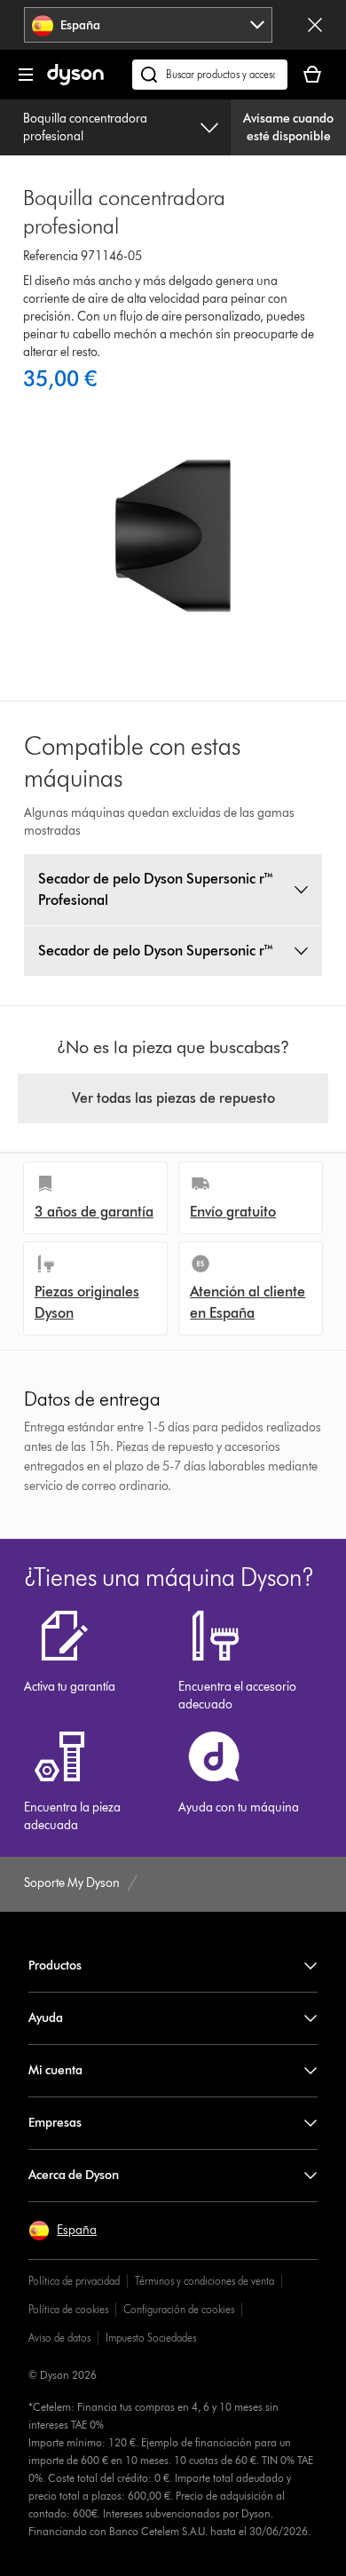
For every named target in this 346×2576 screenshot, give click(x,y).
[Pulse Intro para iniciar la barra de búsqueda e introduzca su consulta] (210, 75)
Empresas (55, 2123)
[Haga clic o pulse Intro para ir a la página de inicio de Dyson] (75, 81)
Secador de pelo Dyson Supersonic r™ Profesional (156, 889)
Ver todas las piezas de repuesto (173, 1098)
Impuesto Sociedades (151, 2338)
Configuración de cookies (179, 2309)
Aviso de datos (59, 2338)
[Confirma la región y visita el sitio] (315, 25)
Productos (55, 1966)
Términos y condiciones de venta (204, 2281)
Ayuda (46, 2018)
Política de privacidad (74, 2281)
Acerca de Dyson (74, 2175)
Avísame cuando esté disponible (288, 127)
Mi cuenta (55, 2070)
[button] (63, 2231)
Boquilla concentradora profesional (85, 127)
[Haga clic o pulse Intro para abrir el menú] (26, 75)
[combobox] (149, 25)
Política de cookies (68, 2309)
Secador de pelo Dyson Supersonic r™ (156, 951)
